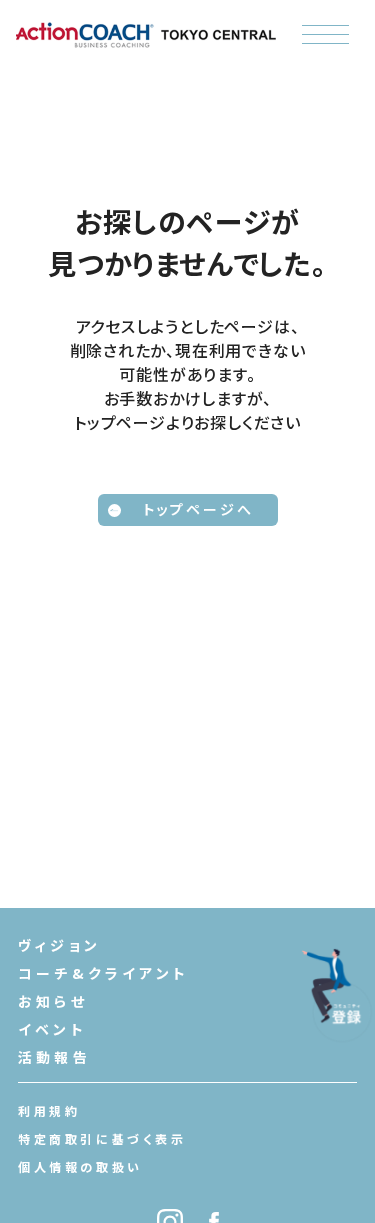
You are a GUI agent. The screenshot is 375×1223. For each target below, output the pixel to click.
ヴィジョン (59, 945)
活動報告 (54, 1057)
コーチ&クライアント (103, 973)
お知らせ (53, 1001)
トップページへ (198, 509)
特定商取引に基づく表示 (102, 1138)
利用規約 (49, 1110)
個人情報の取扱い (80, 1166)
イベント (52, 1029)
